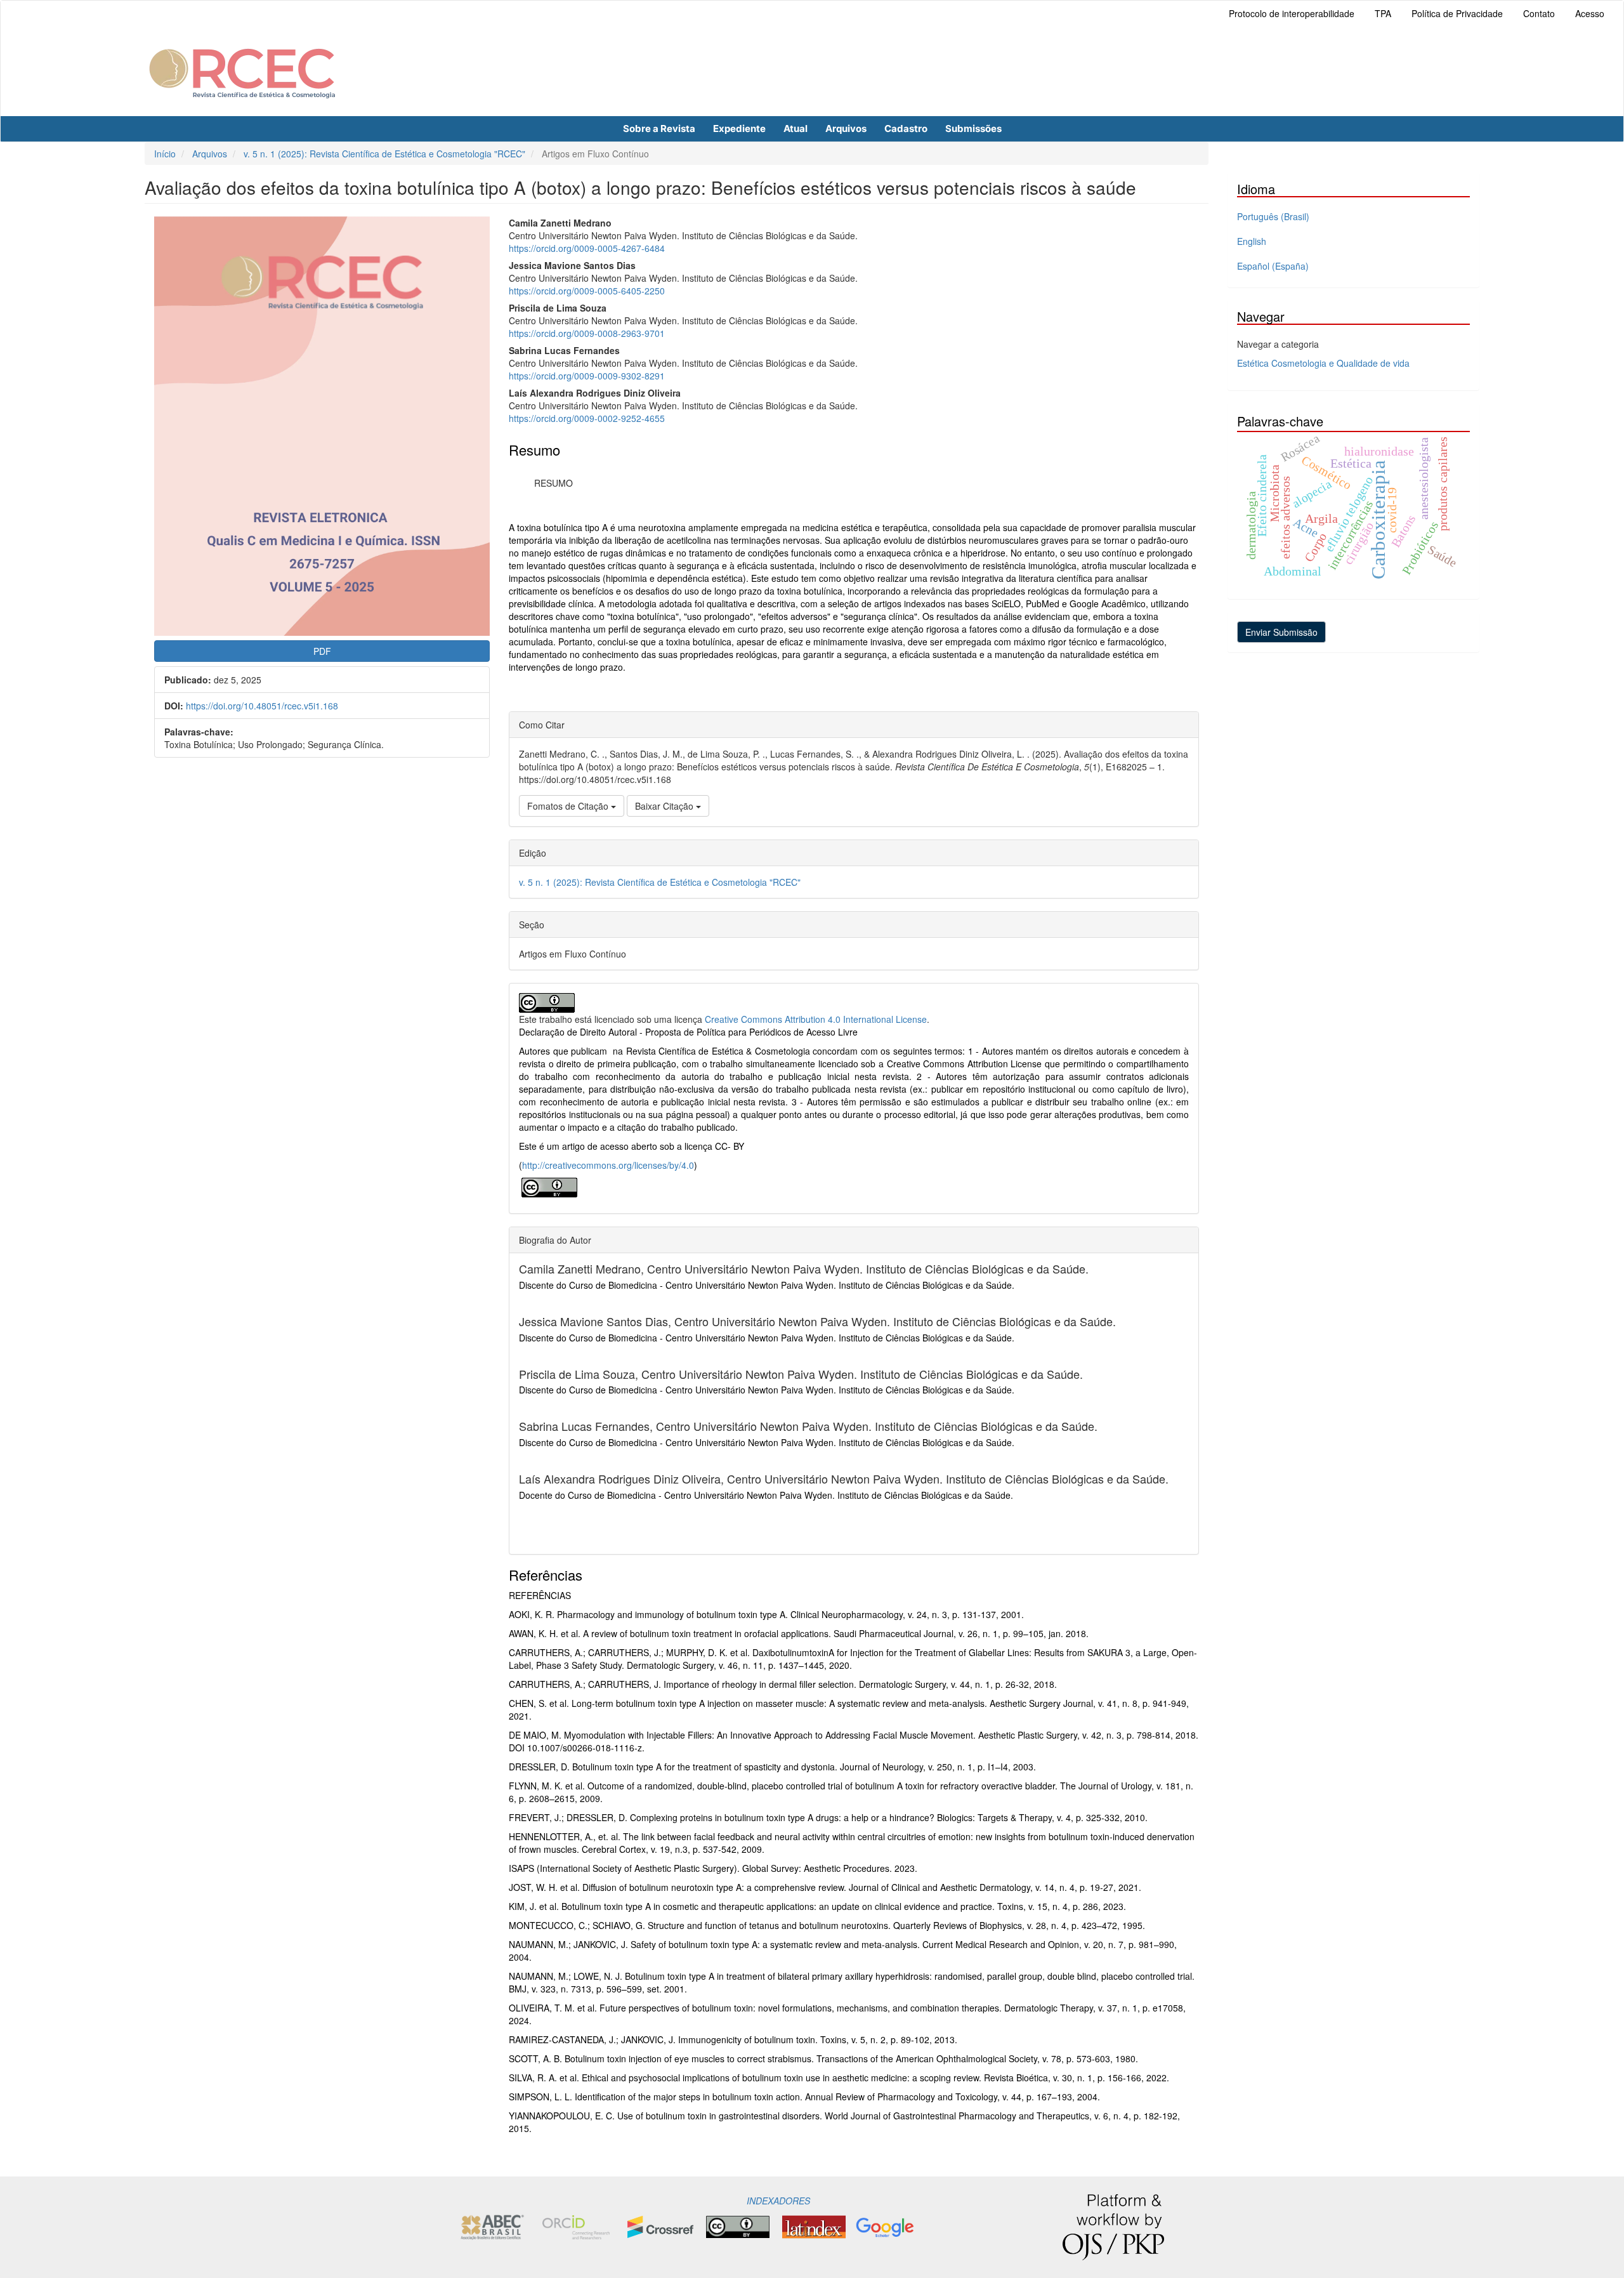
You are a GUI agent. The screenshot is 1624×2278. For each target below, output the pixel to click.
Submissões (973, 128)
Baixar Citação (665, 806)
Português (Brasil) (1273, 216)
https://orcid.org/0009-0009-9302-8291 (587, 376)
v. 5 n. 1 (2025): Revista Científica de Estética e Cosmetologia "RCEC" (384, 154)
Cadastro (906, 128)
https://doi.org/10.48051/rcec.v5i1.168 (262, 706)
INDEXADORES (777, 2201)
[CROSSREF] (660, 2225)
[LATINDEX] (814, 2225)
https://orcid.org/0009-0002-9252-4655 (587, 418)
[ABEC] (492, 2225)
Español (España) (1273, 266)
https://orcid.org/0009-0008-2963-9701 (587, 333)
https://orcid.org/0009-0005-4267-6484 (587, 248)
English (1252, 241)
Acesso (1590, 13)
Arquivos (846, 128)
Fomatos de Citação (569, 806)
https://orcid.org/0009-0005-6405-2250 (587, 291)
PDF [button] (322, 651)
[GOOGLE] (885, 2225)
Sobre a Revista (659, 128)
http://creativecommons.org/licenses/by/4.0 (608, 1165)
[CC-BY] (549, 1186)
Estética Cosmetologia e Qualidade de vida (1323, 363)
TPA (1383, 13)
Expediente (739, 128)
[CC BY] (738, 2225)
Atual (796, 128)
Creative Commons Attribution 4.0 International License (816, 1019)
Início (165, 154)
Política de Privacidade (1457, 13)
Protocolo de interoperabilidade (1292, 13)
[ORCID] (576, 2225)
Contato (1539, 13)
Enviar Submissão (1281, 632)
